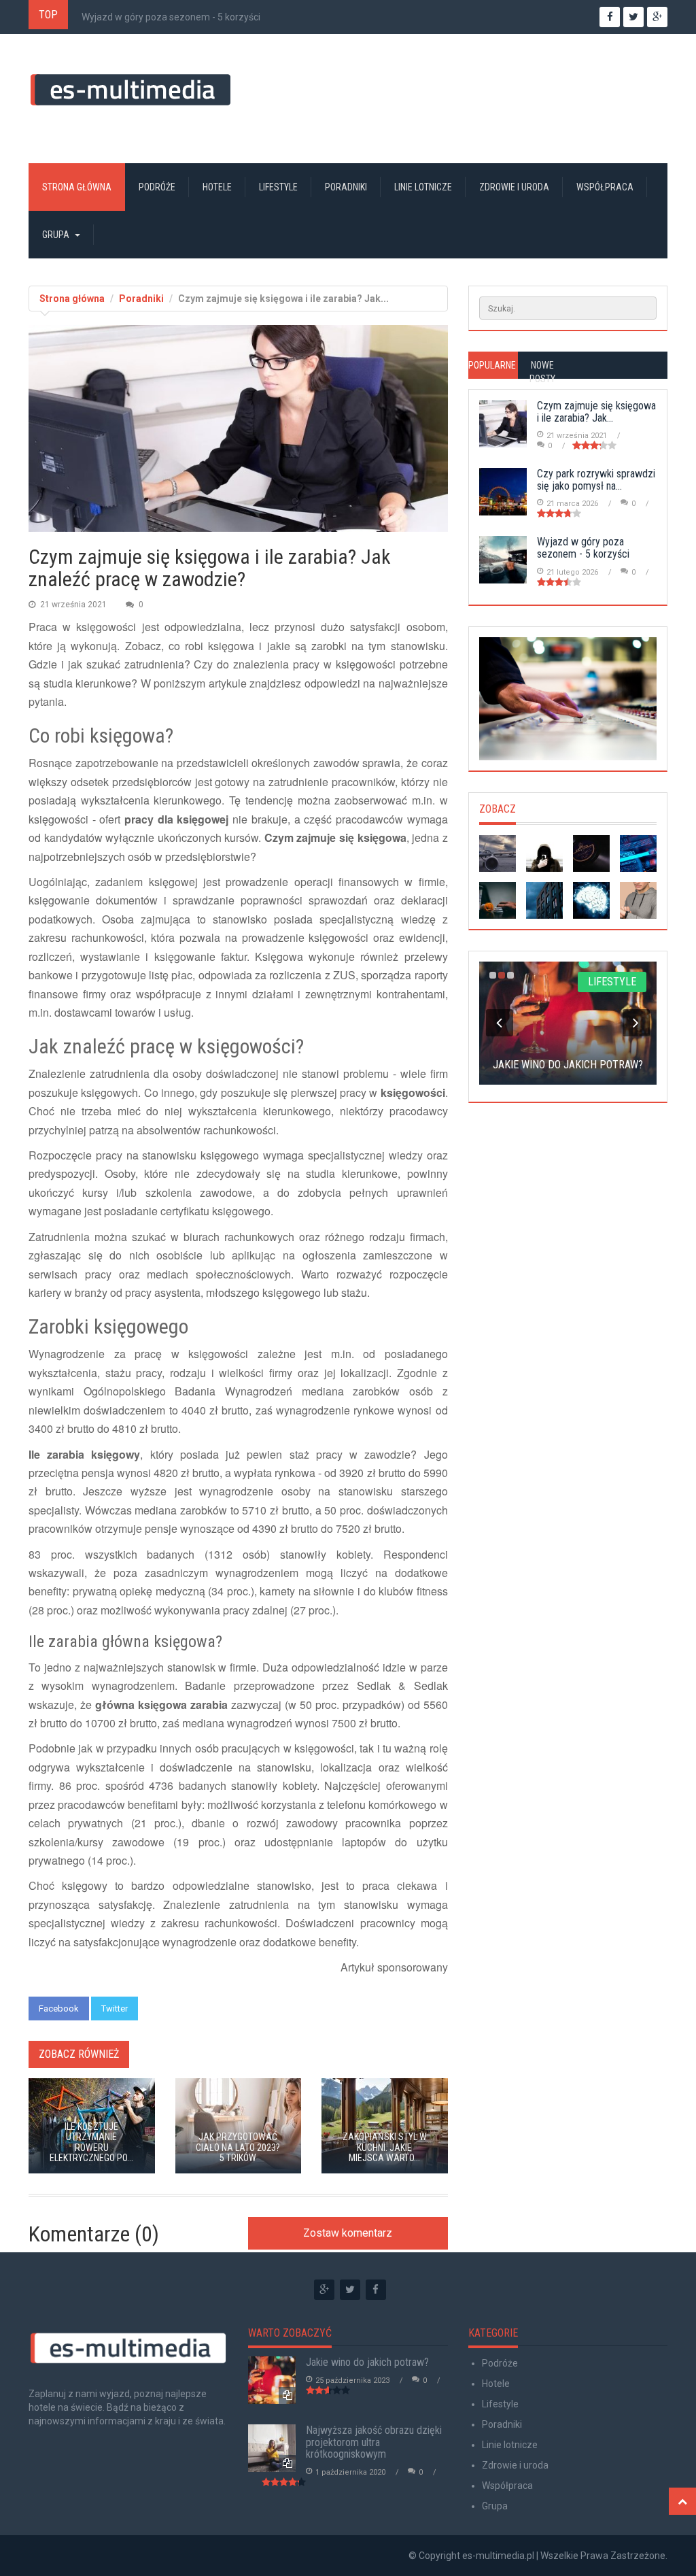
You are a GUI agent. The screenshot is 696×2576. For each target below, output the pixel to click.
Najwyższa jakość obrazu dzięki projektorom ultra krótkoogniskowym (374, 2442)
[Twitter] (350, 2290)
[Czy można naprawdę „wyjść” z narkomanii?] (498, 900)
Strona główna (77, 187)
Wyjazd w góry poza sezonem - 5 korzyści (171, 17)
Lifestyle (278, 187)
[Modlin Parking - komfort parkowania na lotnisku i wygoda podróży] (498, 853)
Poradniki (346, 187)
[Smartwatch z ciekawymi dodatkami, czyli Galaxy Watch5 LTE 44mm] (638, 900)
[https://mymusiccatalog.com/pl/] (568, 699)
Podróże (157, 187)
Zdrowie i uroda (514, 187)
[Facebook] (376, 2290)
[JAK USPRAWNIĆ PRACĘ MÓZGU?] (591, 900)
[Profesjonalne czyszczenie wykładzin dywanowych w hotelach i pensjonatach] (544, 900)
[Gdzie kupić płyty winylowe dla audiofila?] (591, 853)
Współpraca (605, 187)
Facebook (59, 2009)
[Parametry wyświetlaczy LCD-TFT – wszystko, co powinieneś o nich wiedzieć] (638, 853)
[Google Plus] (324, 2290)
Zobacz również (79, 2054)
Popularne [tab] (492, 365)
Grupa (56, 235)
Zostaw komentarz (348, 2233)
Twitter (115, 2009)
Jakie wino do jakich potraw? (367, 2362)
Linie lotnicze (423, 187)
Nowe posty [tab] (542, 372)
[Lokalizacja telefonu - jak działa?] (544, 853)
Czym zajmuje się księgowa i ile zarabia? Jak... (596, 412)
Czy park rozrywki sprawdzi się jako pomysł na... (596, 480)
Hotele (217, 187)
